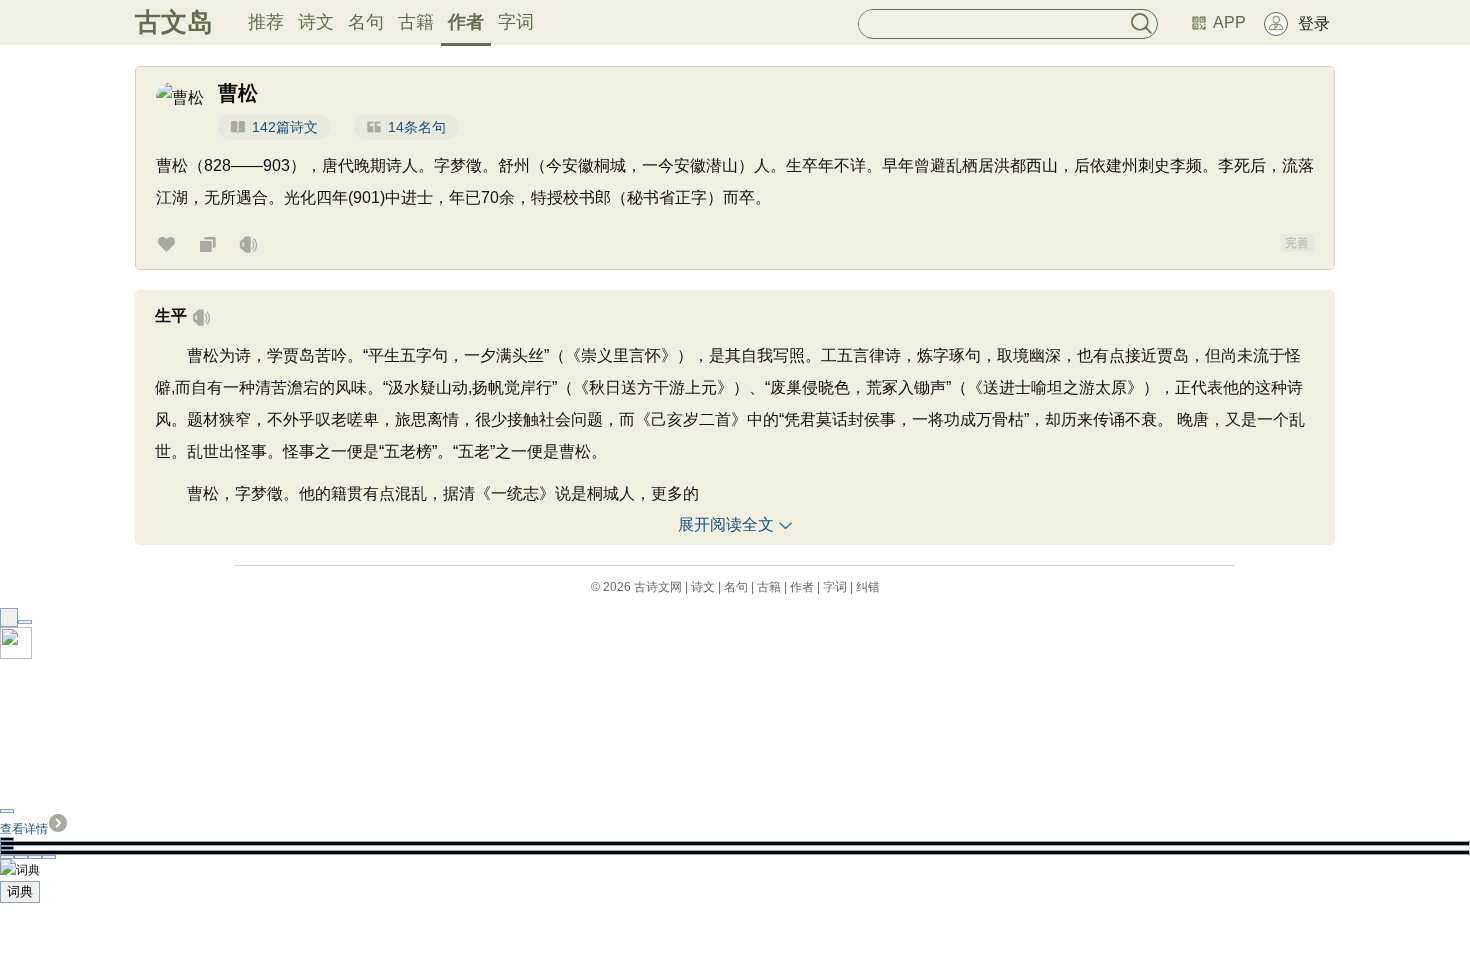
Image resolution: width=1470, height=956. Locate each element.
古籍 (416, 22)
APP (1229, 22)
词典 (20, 891)
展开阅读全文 (726, 524)
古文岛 (174, 22)
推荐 (266, 22)
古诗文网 (658, 587)
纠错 (868, 587)
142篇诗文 (285, 127)
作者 (466, 22)
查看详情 (24, 829)
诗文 (316, 22)
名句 (366, 22)
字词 (516, 22)
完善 (1297, 243)
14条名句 (417, 127)
